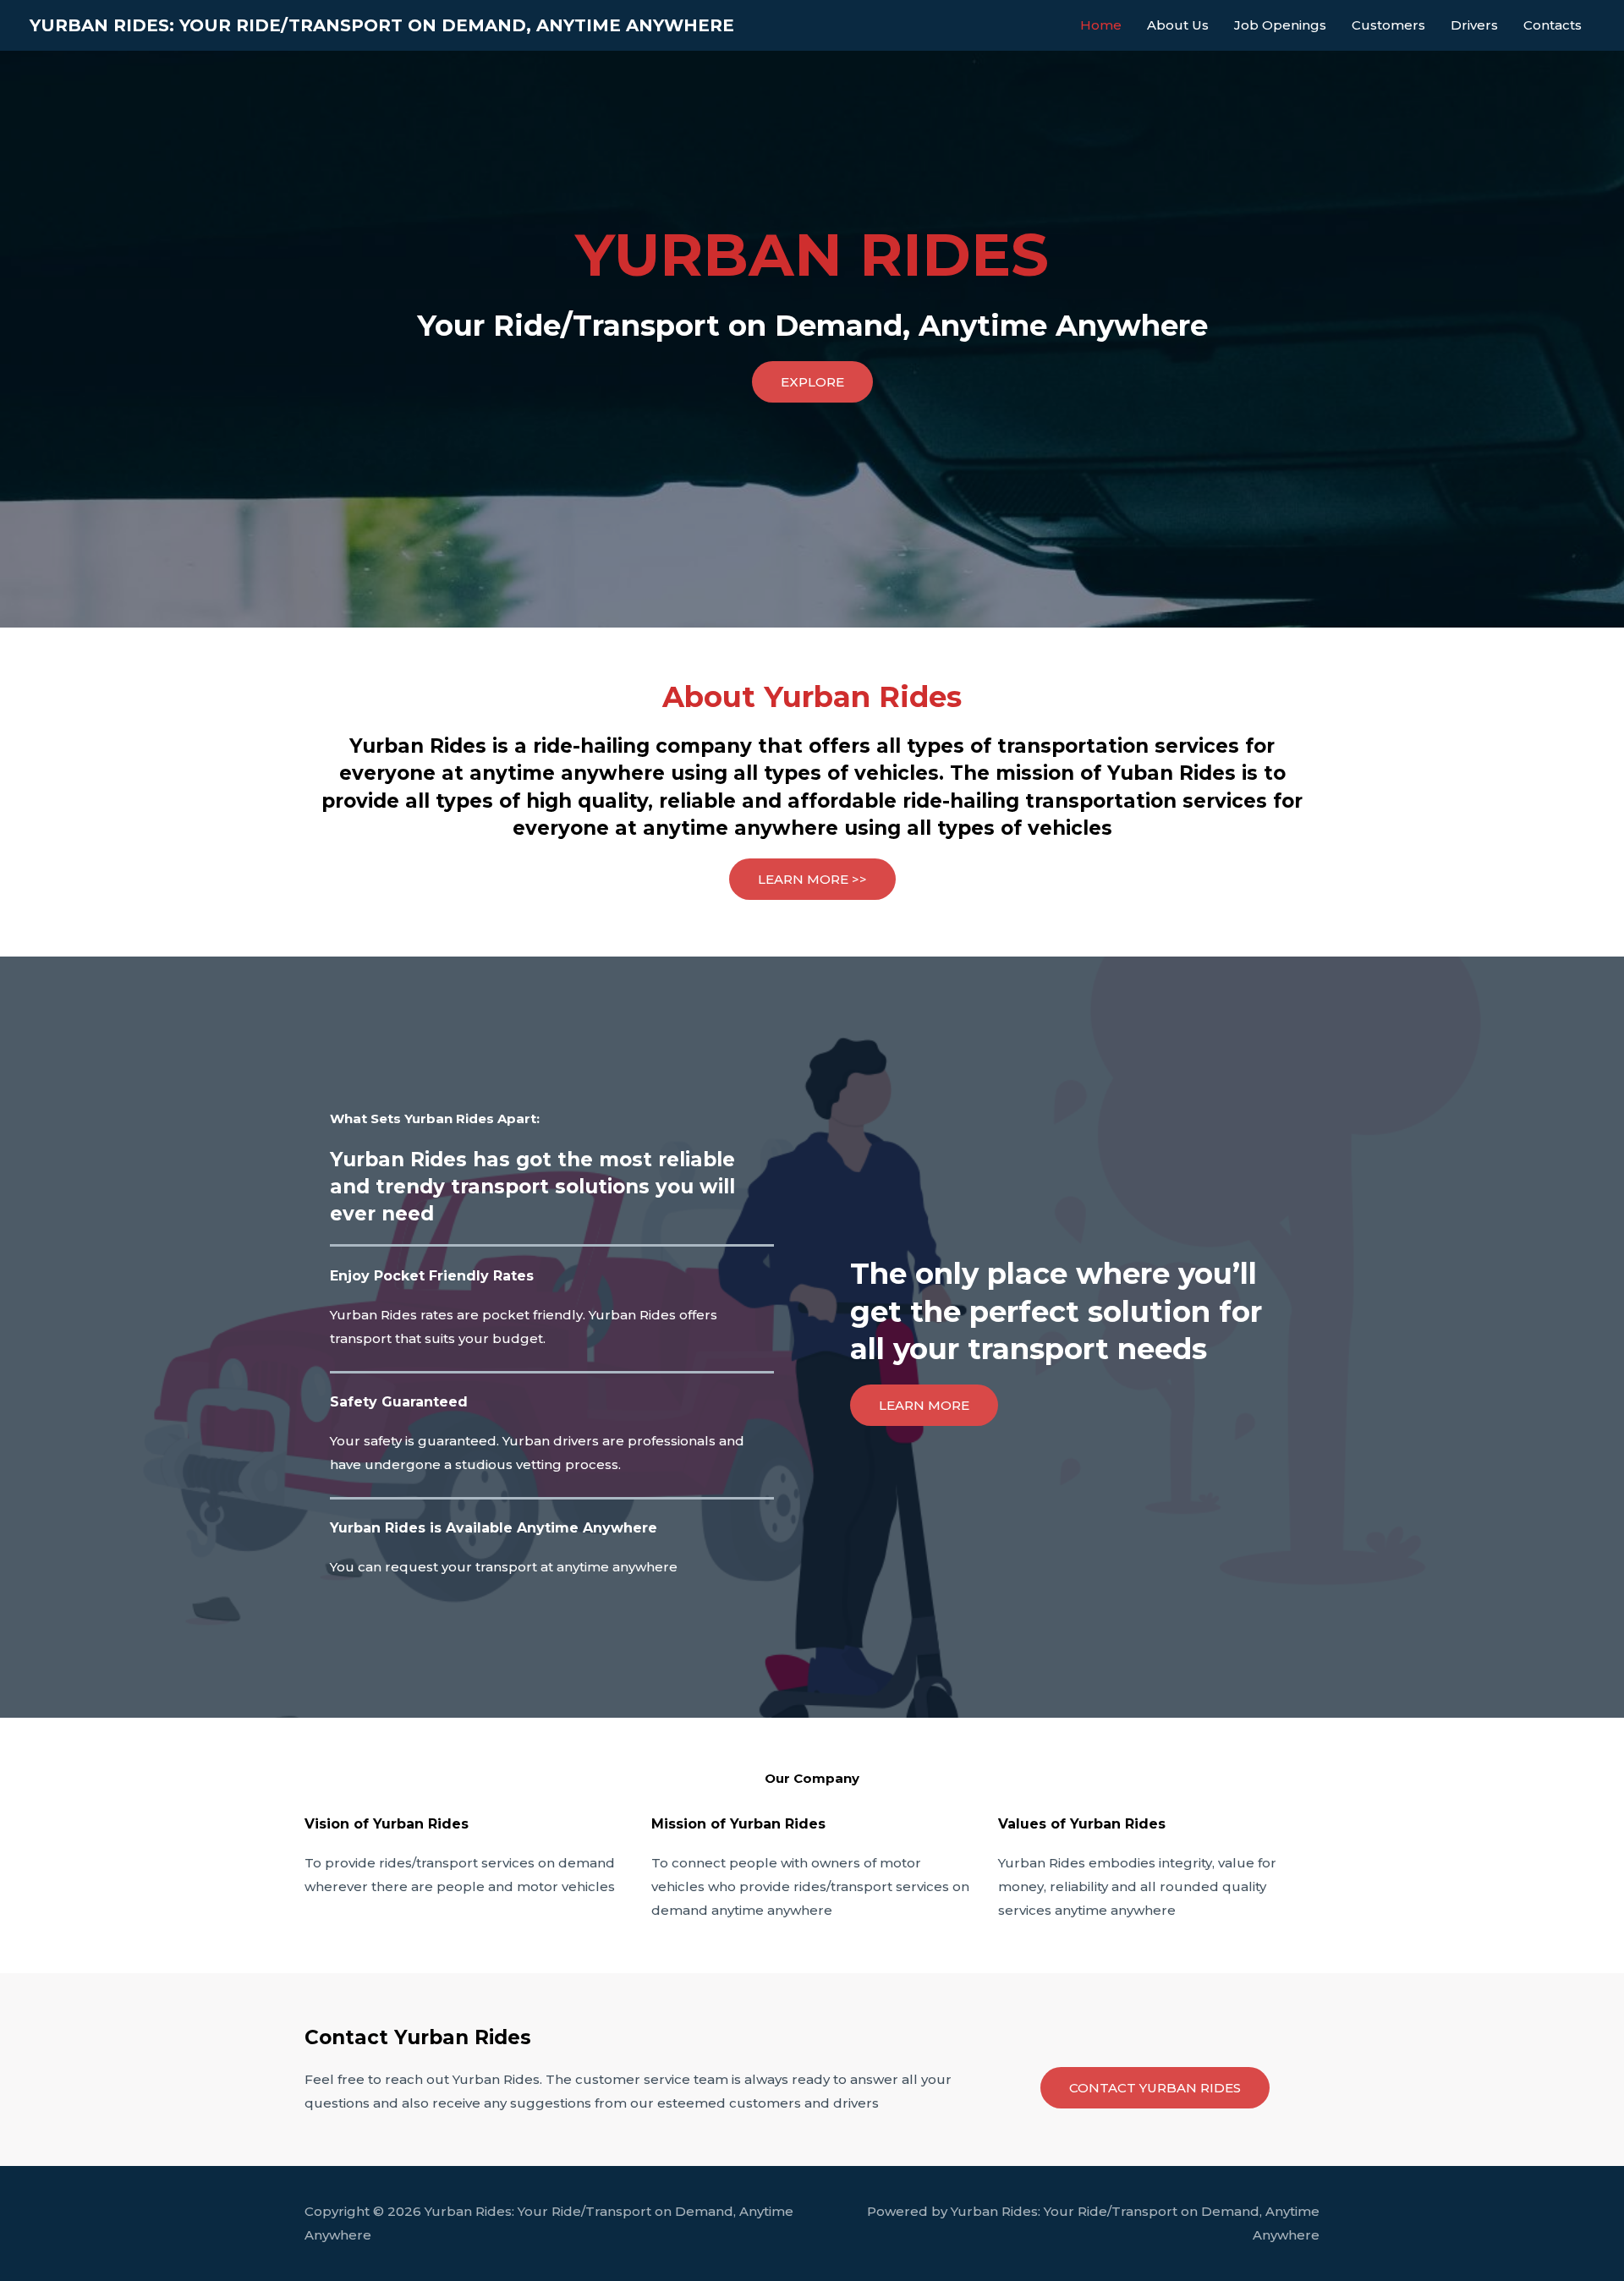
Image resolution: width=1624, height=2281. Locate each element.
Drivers (1474, 25)
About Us (1178, 25)
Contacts (1553, 25)
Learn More (924, 1405)
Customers (1388, 25)
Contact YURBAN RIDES (1155, 2088)
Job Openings (1280, 25)
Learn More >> (812, 879)
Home (1101, 25)
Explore (812, 382)
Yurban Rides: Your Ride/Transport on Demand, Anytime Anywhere (382, 25)
